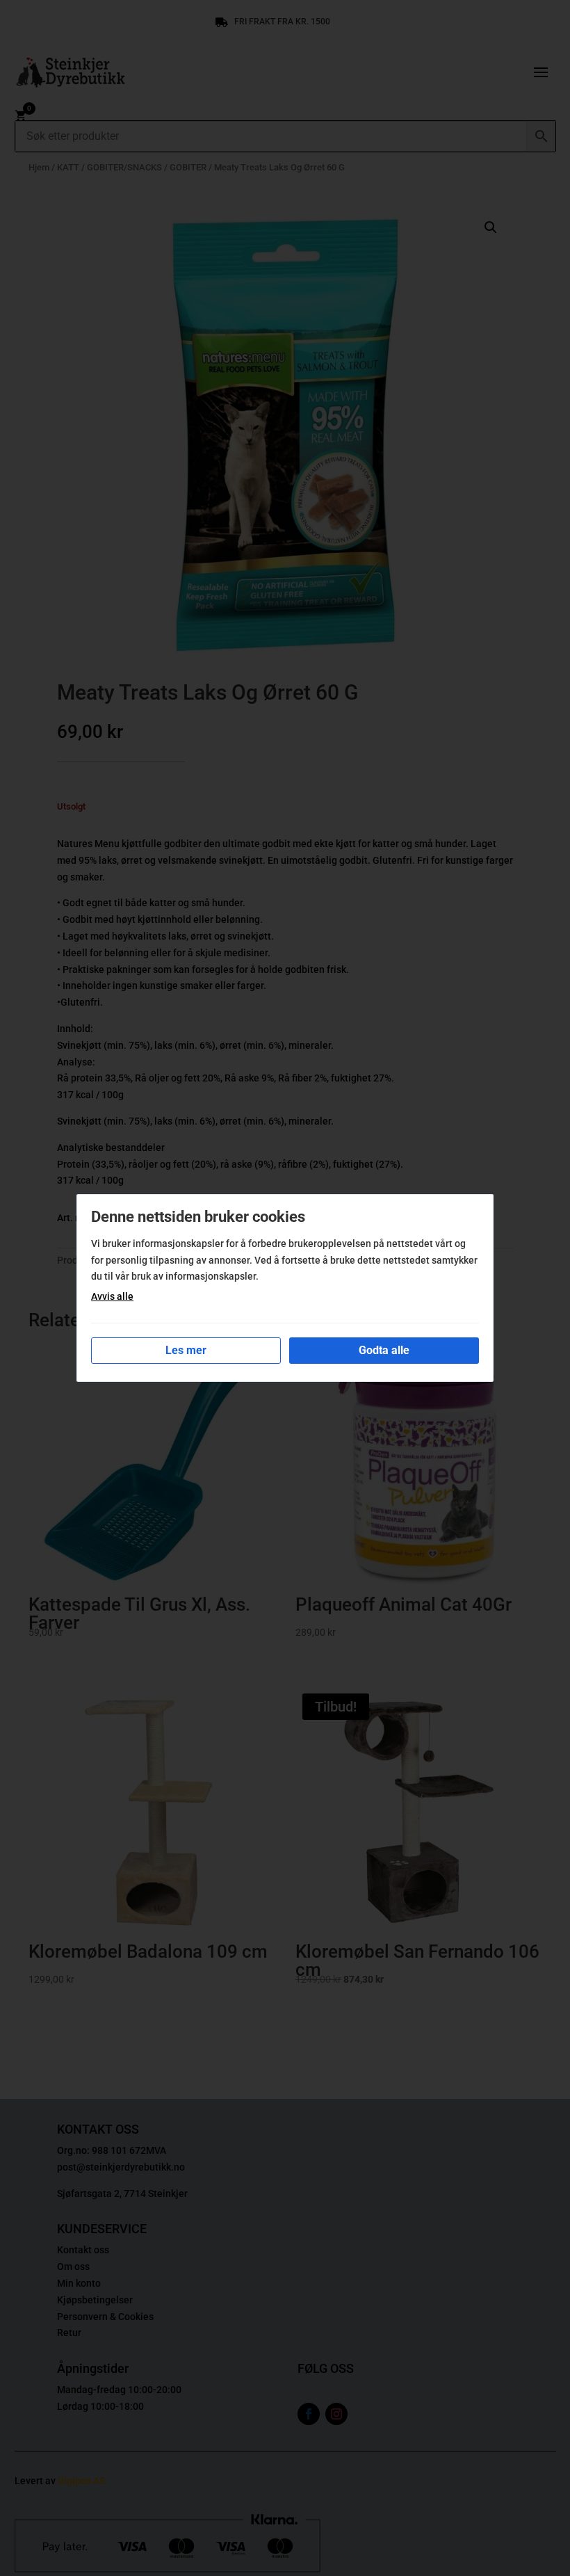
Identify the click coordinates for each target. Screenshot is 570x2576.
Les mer (186, 1350)
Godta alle (384, 1350)
